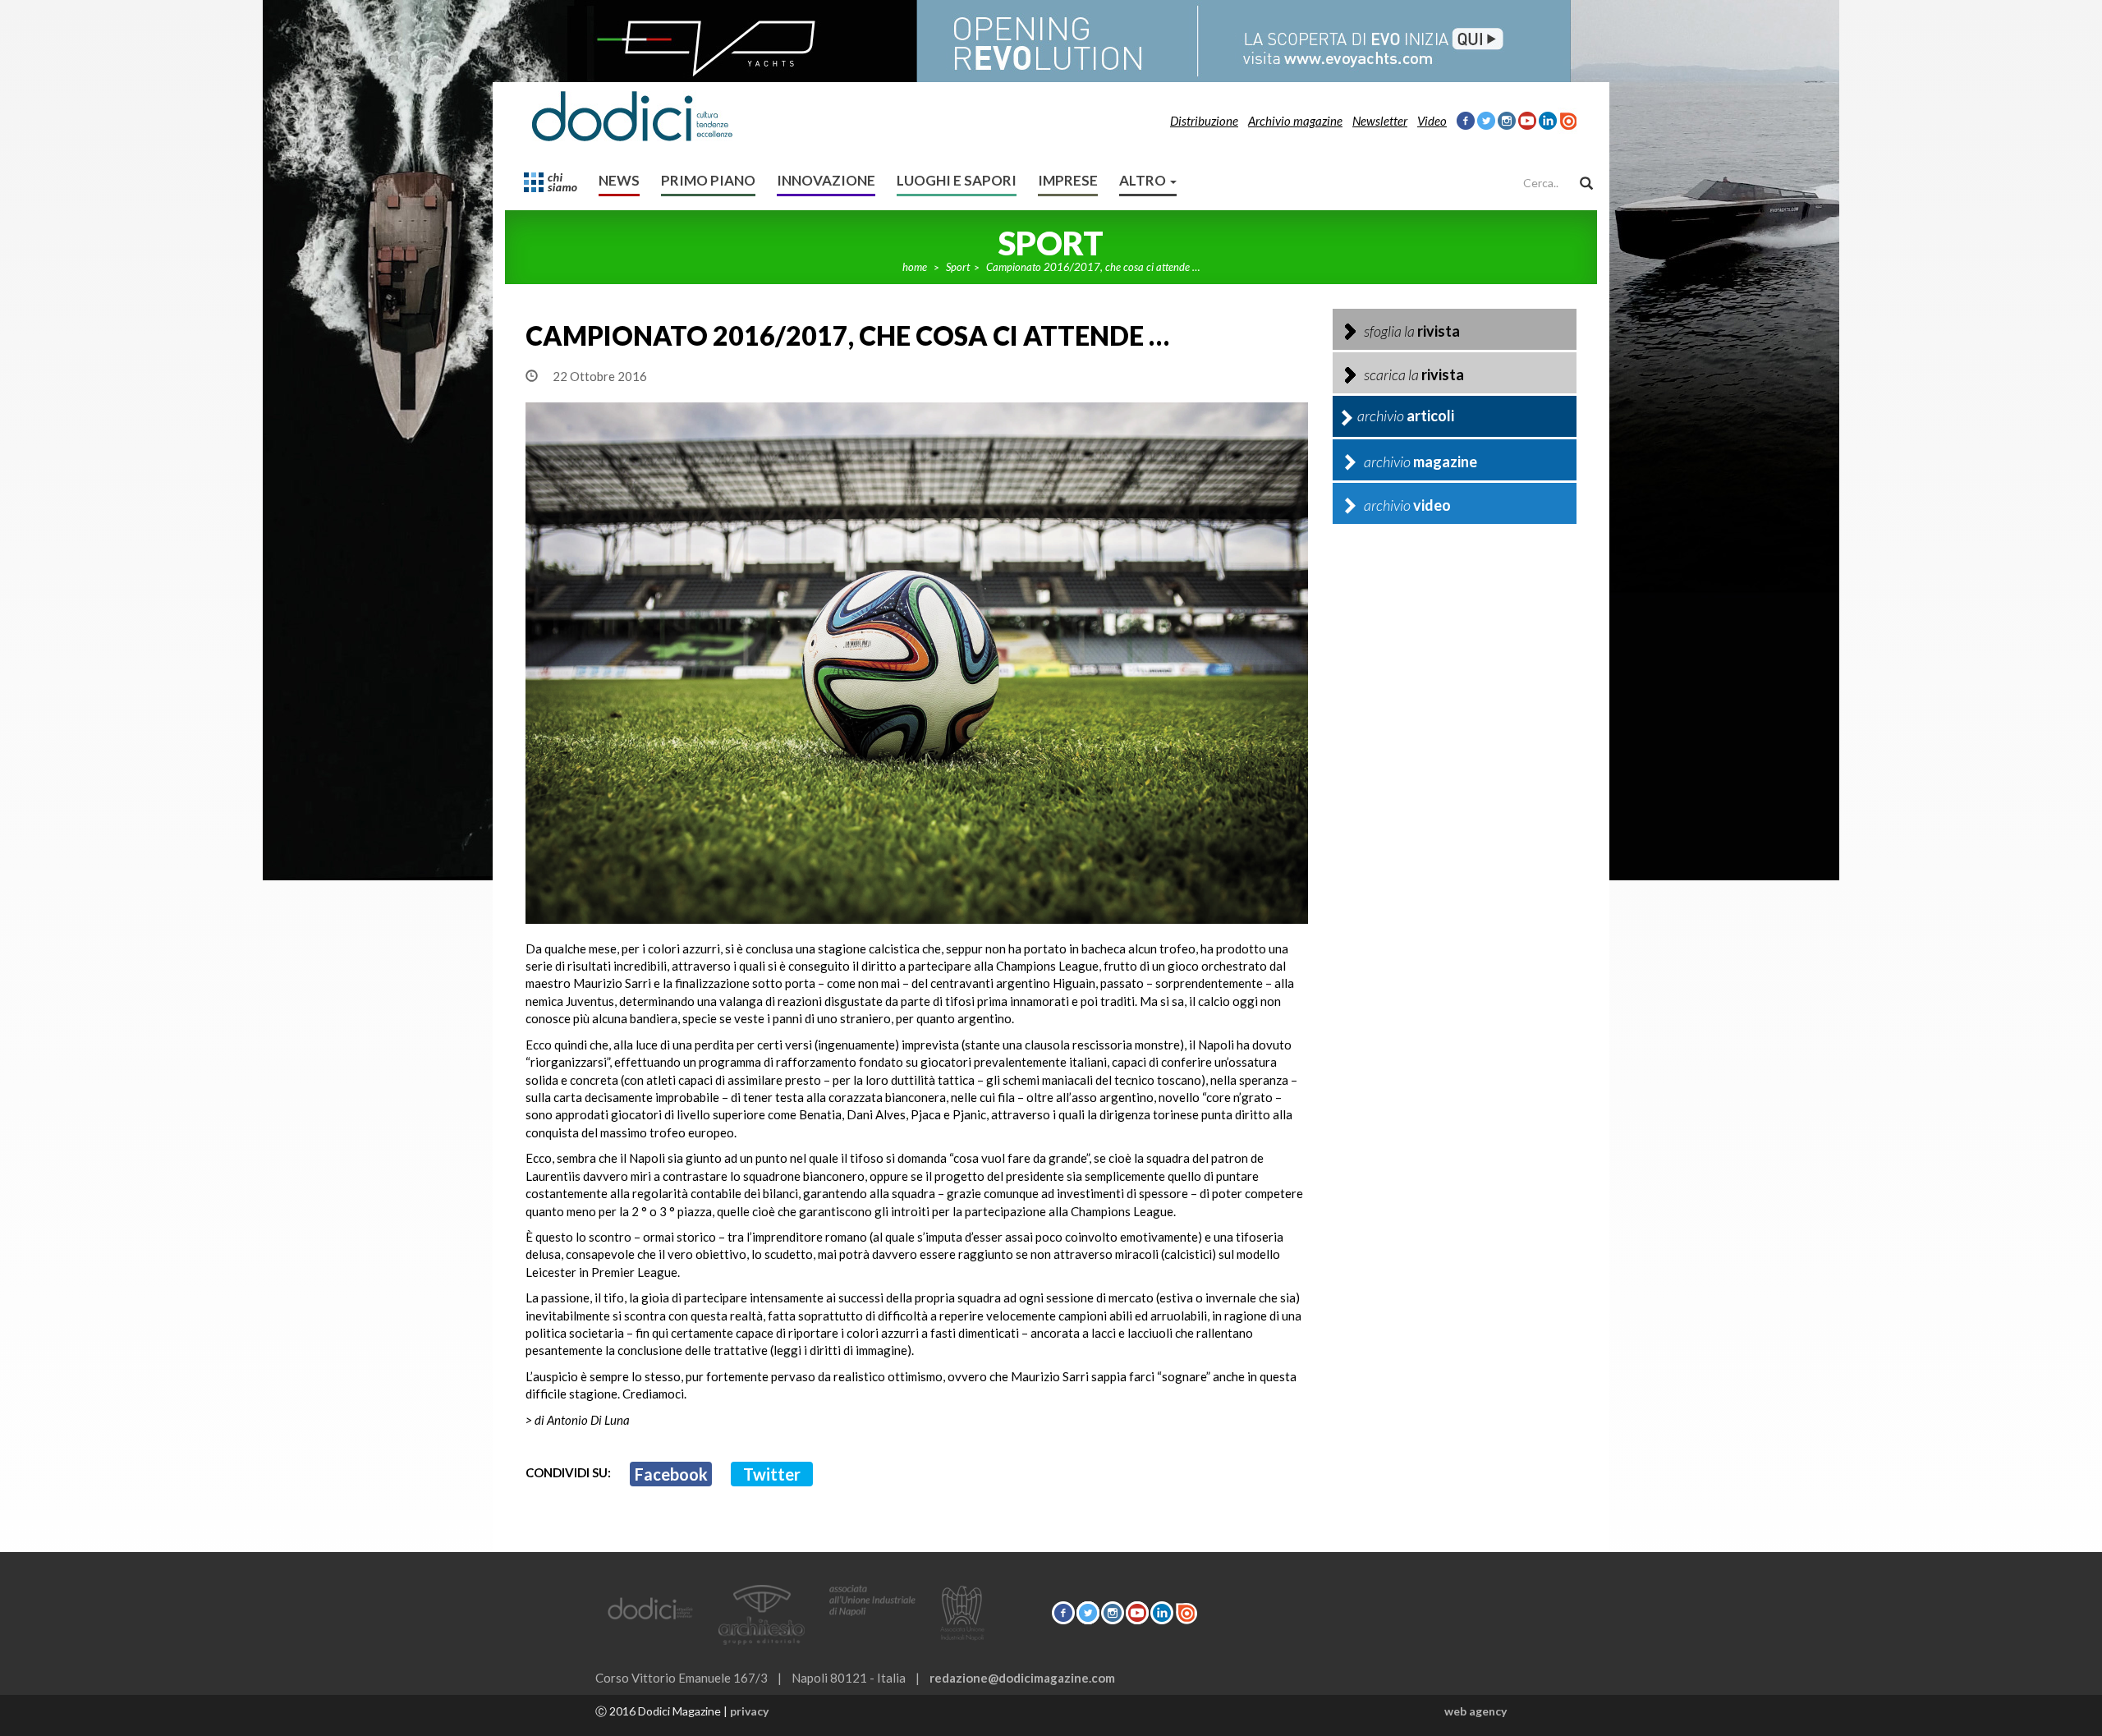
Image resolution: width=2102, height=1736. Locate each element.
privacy (749, 1711)
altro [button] (1144, 180)
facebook (671, 1474)
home (915, 267)
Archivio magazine (1295, 121)
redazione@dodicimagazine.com (1022, 1678)
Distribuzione (1204, 121)
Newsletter (1380, 121)
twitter (772, 1474)
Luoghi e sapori (957, 180)
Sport (958, 267)
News (619, 180)
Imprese (1068, 180)
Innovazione (826, 180)
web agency (1476, 1711)
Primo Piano (708, 180)
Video (1432, 121)
